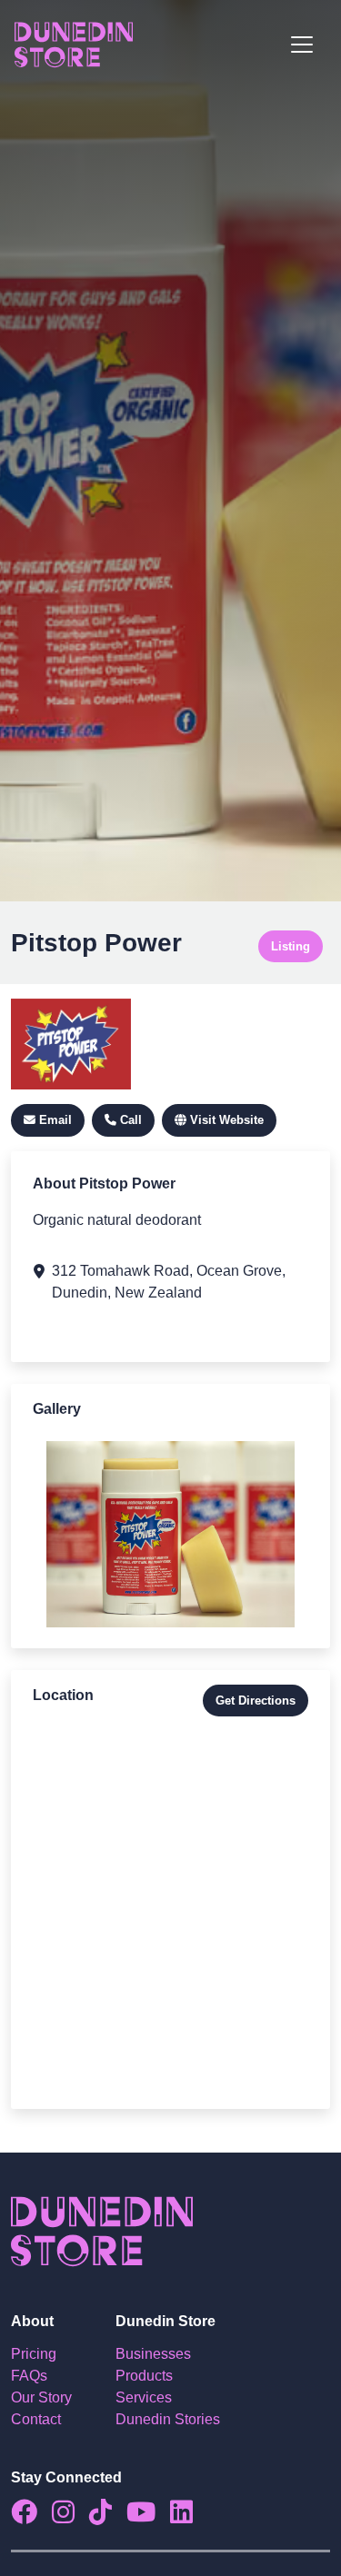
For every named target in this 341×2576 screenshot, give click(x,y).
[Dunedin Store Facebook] (31, 2516)
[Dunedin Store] (74, 45)
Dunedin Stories (168, 2419)
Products (144, 2376)
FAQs (29, 2376)
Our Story (41, 2397)
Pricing (34, 2354)
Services (144, 2397)
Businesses (153, 2354)
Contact (36, 2419)
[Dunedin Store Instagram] (70, 2516)
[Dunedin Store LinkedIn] (189, 2516)
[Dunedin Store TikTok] (108, 2516)
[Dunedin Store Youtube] (148, 2516)
